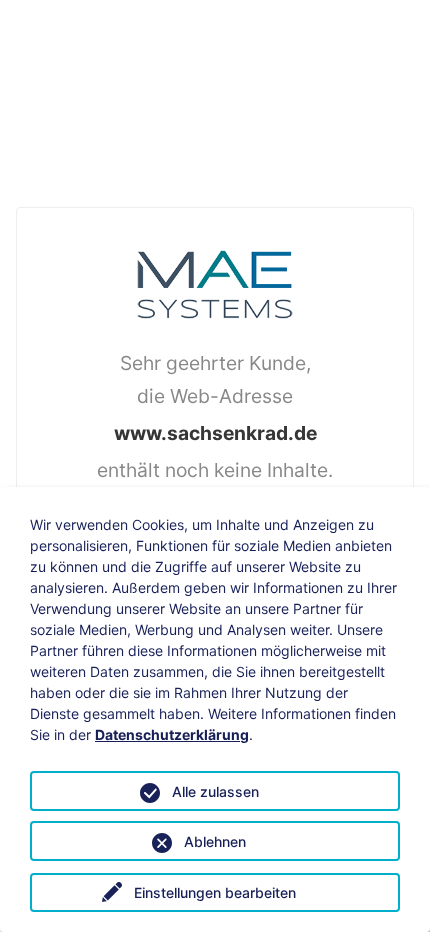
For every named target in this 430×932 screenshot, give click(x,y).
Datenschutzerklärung (172, 734)
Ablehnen (215, 841)
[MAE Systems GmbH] (215, 283)
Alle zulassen (215, 791)
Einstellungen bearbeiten (215, 892)
